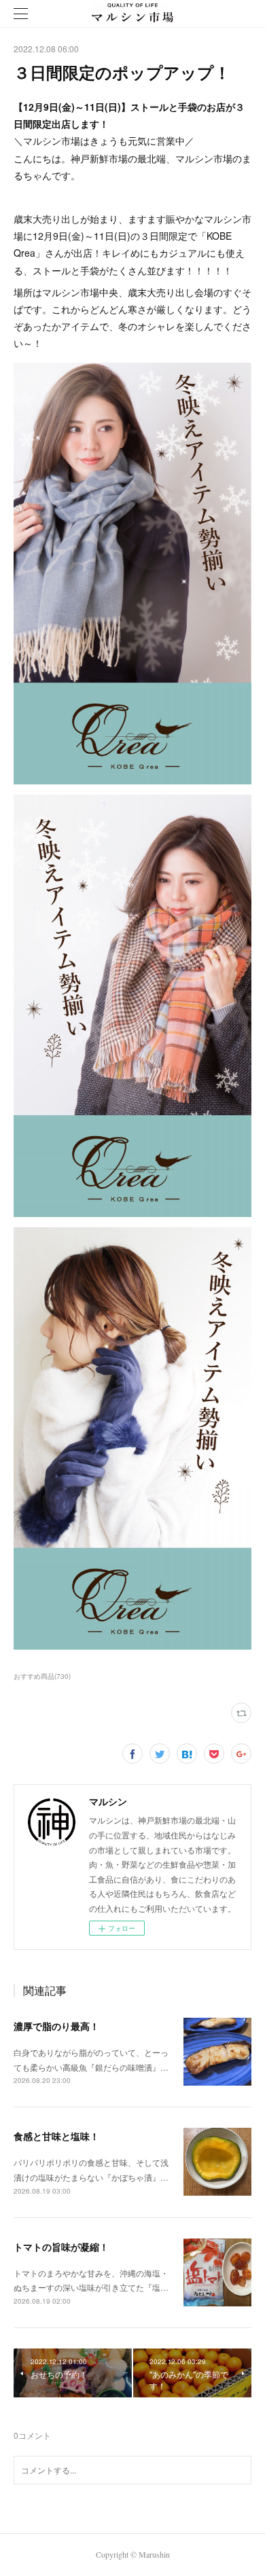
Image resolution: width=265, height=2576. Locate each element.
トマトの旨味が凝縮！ (61, 2247)
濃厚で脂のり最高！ (56, 2026)
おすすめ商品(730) (42, 1676)
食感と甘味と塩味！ (56, 2136)
